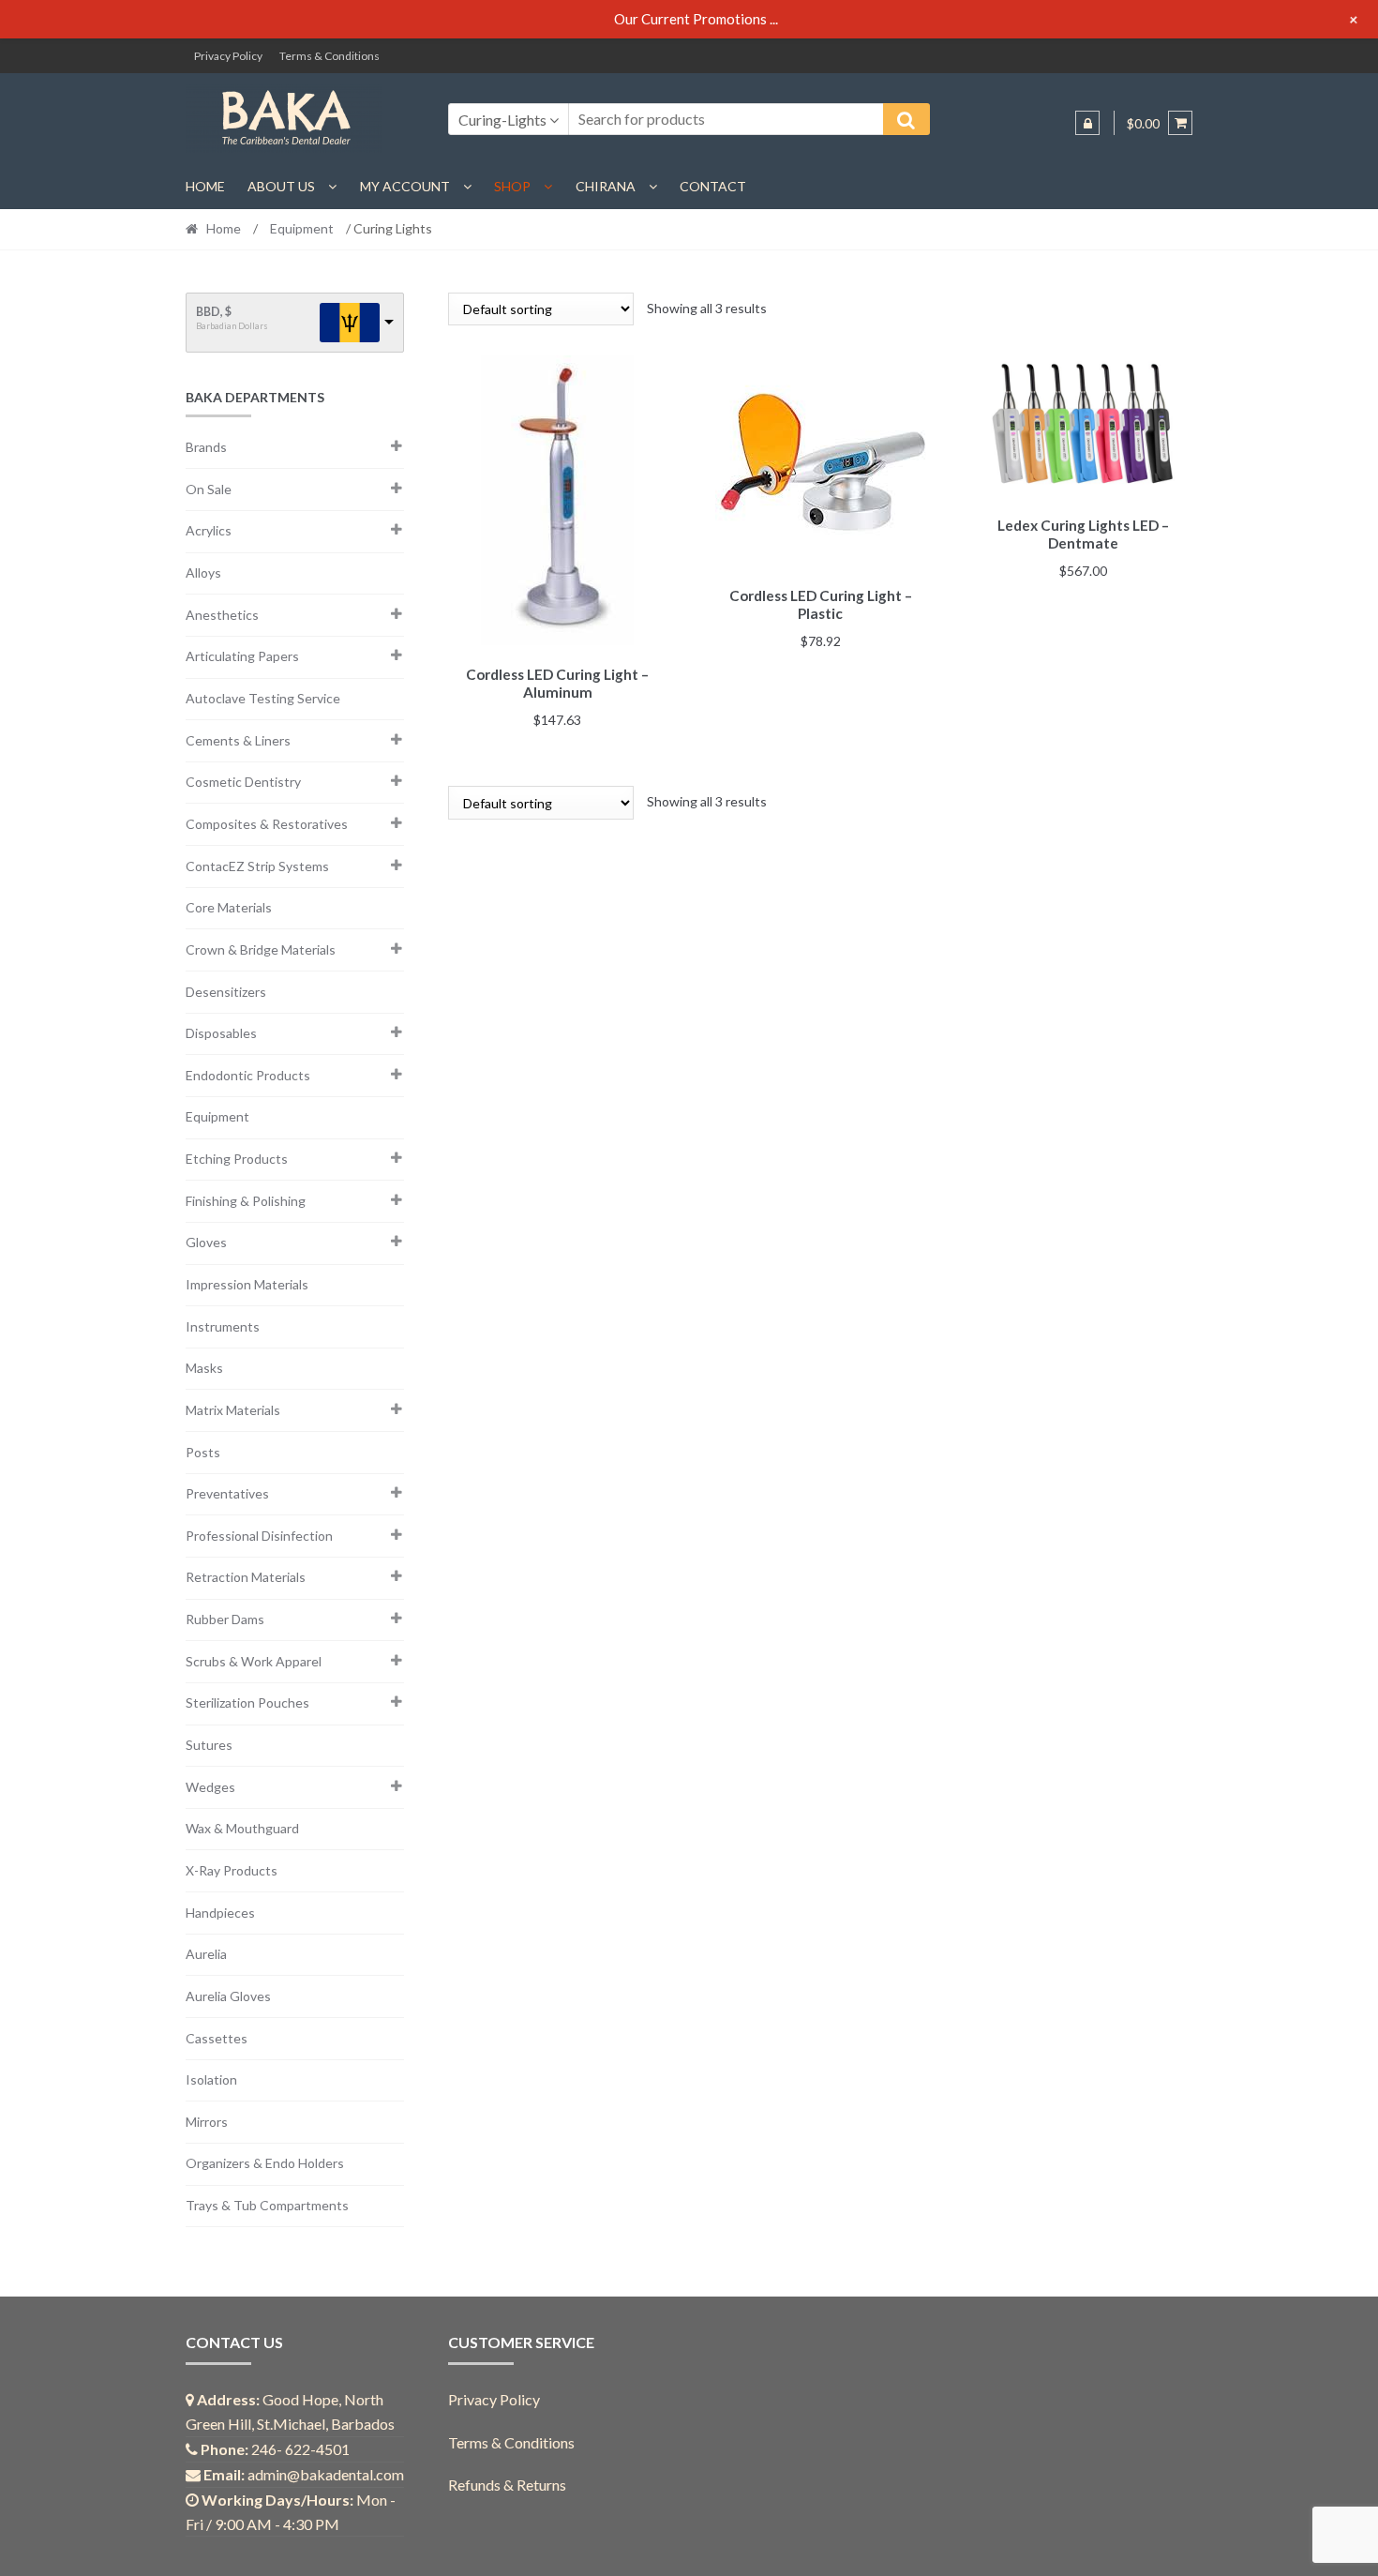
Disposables (221, 1033)
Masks (204, 1368)
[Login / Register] (1087, 123)
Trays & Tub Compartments (267, 2205)
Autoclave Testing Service (263, 698)
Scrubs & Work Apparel (254, 1661)
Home (205, 186)
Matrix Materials (233, 1410)
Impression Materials (247, 1284)
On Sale (209, 489)
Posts (203, 1452)
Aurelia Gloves (228, 1996)
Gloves (206, 1242)
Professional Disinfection (259, 1536)
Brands (206, 447)
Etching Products (237, 1159)
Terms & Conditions (330, 56)
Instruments (223, 1326)
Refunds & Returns (507, 2485)
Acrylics (209, 530)
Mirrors (207, 2122)
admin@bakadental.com (326, 2474)
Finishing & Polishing (246, 1201)
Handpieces (220, 1913)
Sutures (209, 1745)
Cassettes (217, 2038)
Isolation (211, 2079)
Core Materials (229, 907)
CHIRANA (606, 186)
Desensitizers (226, 992)
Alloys (203, 572)
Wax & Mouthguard (242, 1828)
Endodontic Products (248, 1075)
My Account (405, 186)
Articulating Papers (242, 656)
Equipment (302, 228)
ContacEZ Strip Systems (257, 866)
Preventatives (227, 1493)
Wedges (210, 1787)
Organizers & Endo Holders (265, 2163)
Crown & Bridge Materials (261, 949)
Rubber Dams (225, 1619)
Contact (713, 186)
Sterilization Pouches (247, 1702)
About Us (281, 186)
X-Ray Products (232, 1870)
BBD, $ (214, 312)
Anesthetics (222, 615)
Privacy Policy (228, 56)
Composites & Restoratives (267, 824)
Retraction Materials (246, 1577)
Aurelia (206, 1954)
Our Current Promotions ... (696, 19)
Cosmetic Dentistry (243, 782)
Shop (512, 186)
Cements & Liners (238, 740)
